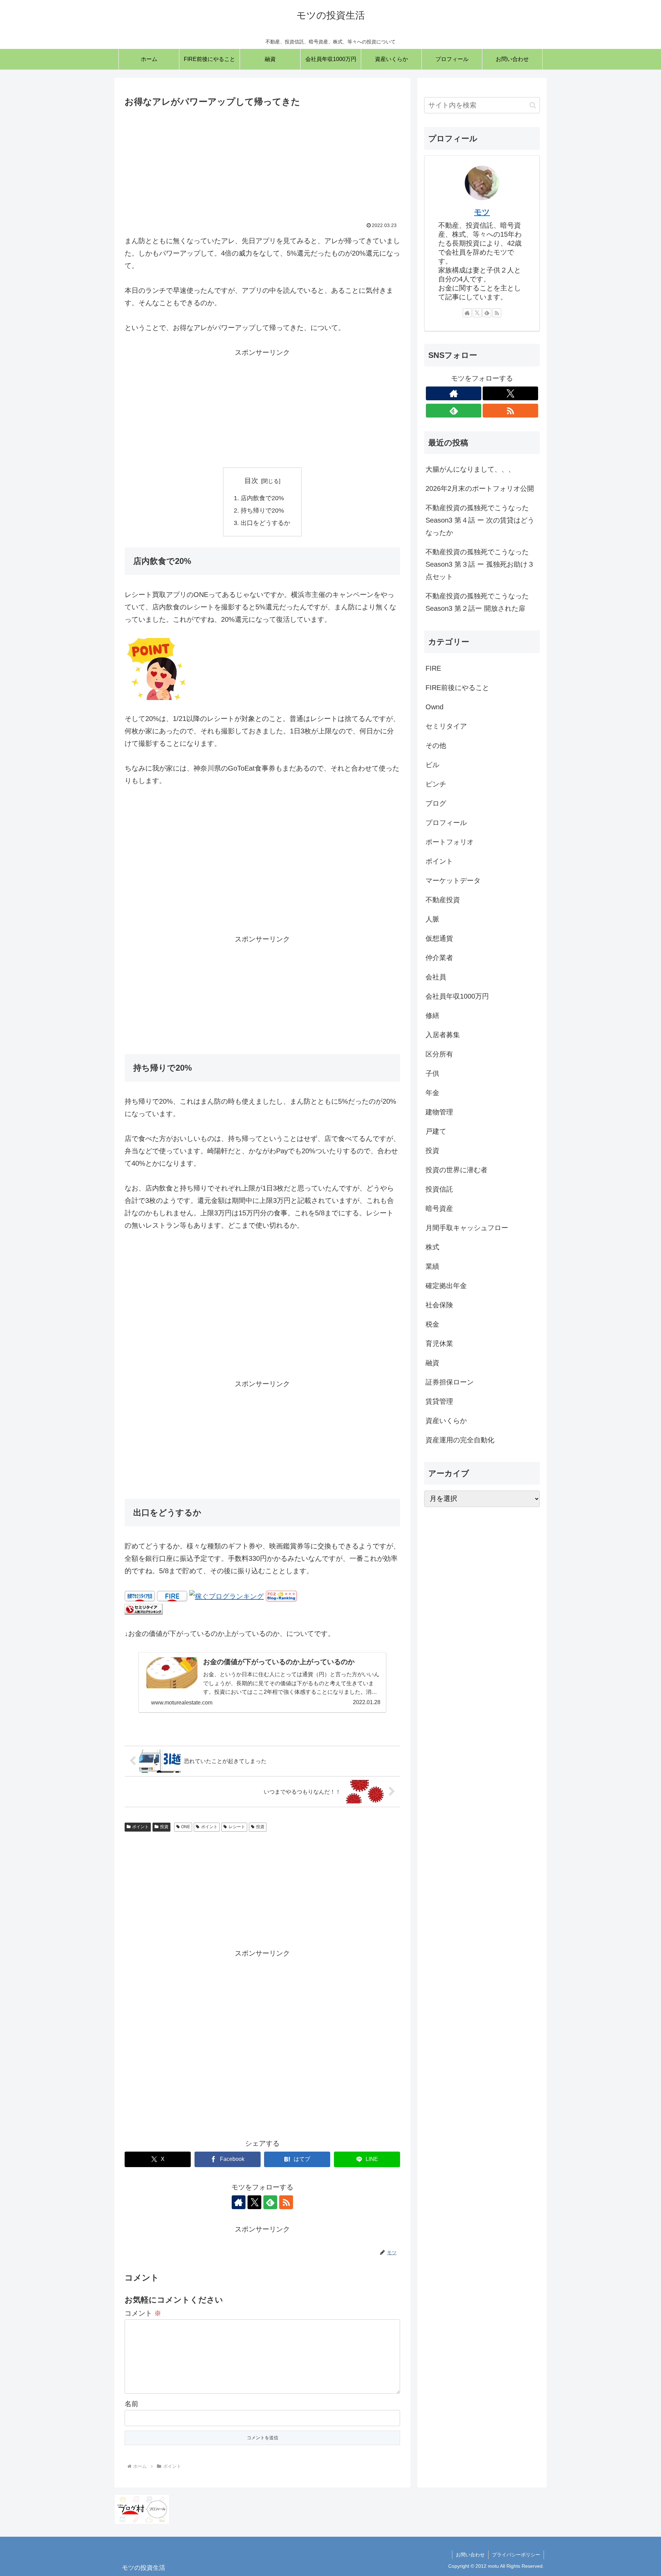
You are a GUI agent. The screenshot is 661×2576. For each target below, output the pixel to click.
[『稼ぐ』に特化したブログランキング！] (227, 1596)
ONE (186, 1827)
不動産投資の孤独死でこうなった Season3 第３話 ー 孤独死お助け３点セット (480, 564)
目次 (251, 481)
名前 (132, 2404)
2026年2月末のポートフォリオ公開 (480, 488)
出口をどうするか (265, 523)
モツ (482, 212)
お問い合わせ (470, 2555)
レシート (237, 1827)
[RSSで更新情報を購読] (286, 2202)
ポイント (140, 1827)
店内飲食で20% (262, 498)
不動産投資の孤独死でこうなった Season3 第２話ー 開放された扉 (477, 602)
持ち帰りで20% (262, 511)
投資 (164, 1827)
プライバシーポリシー (516, 2555)
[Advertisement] (262, 161)
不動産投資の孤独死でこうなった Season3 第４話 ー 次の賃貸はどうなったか (480, 520)
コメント (143, 2313)
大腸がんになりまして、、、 (470, 469)
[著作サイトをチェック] (239, 2202)
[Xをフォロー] (254, 2202)
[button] (533, 105)
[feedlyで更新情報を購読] (270, 2202)
